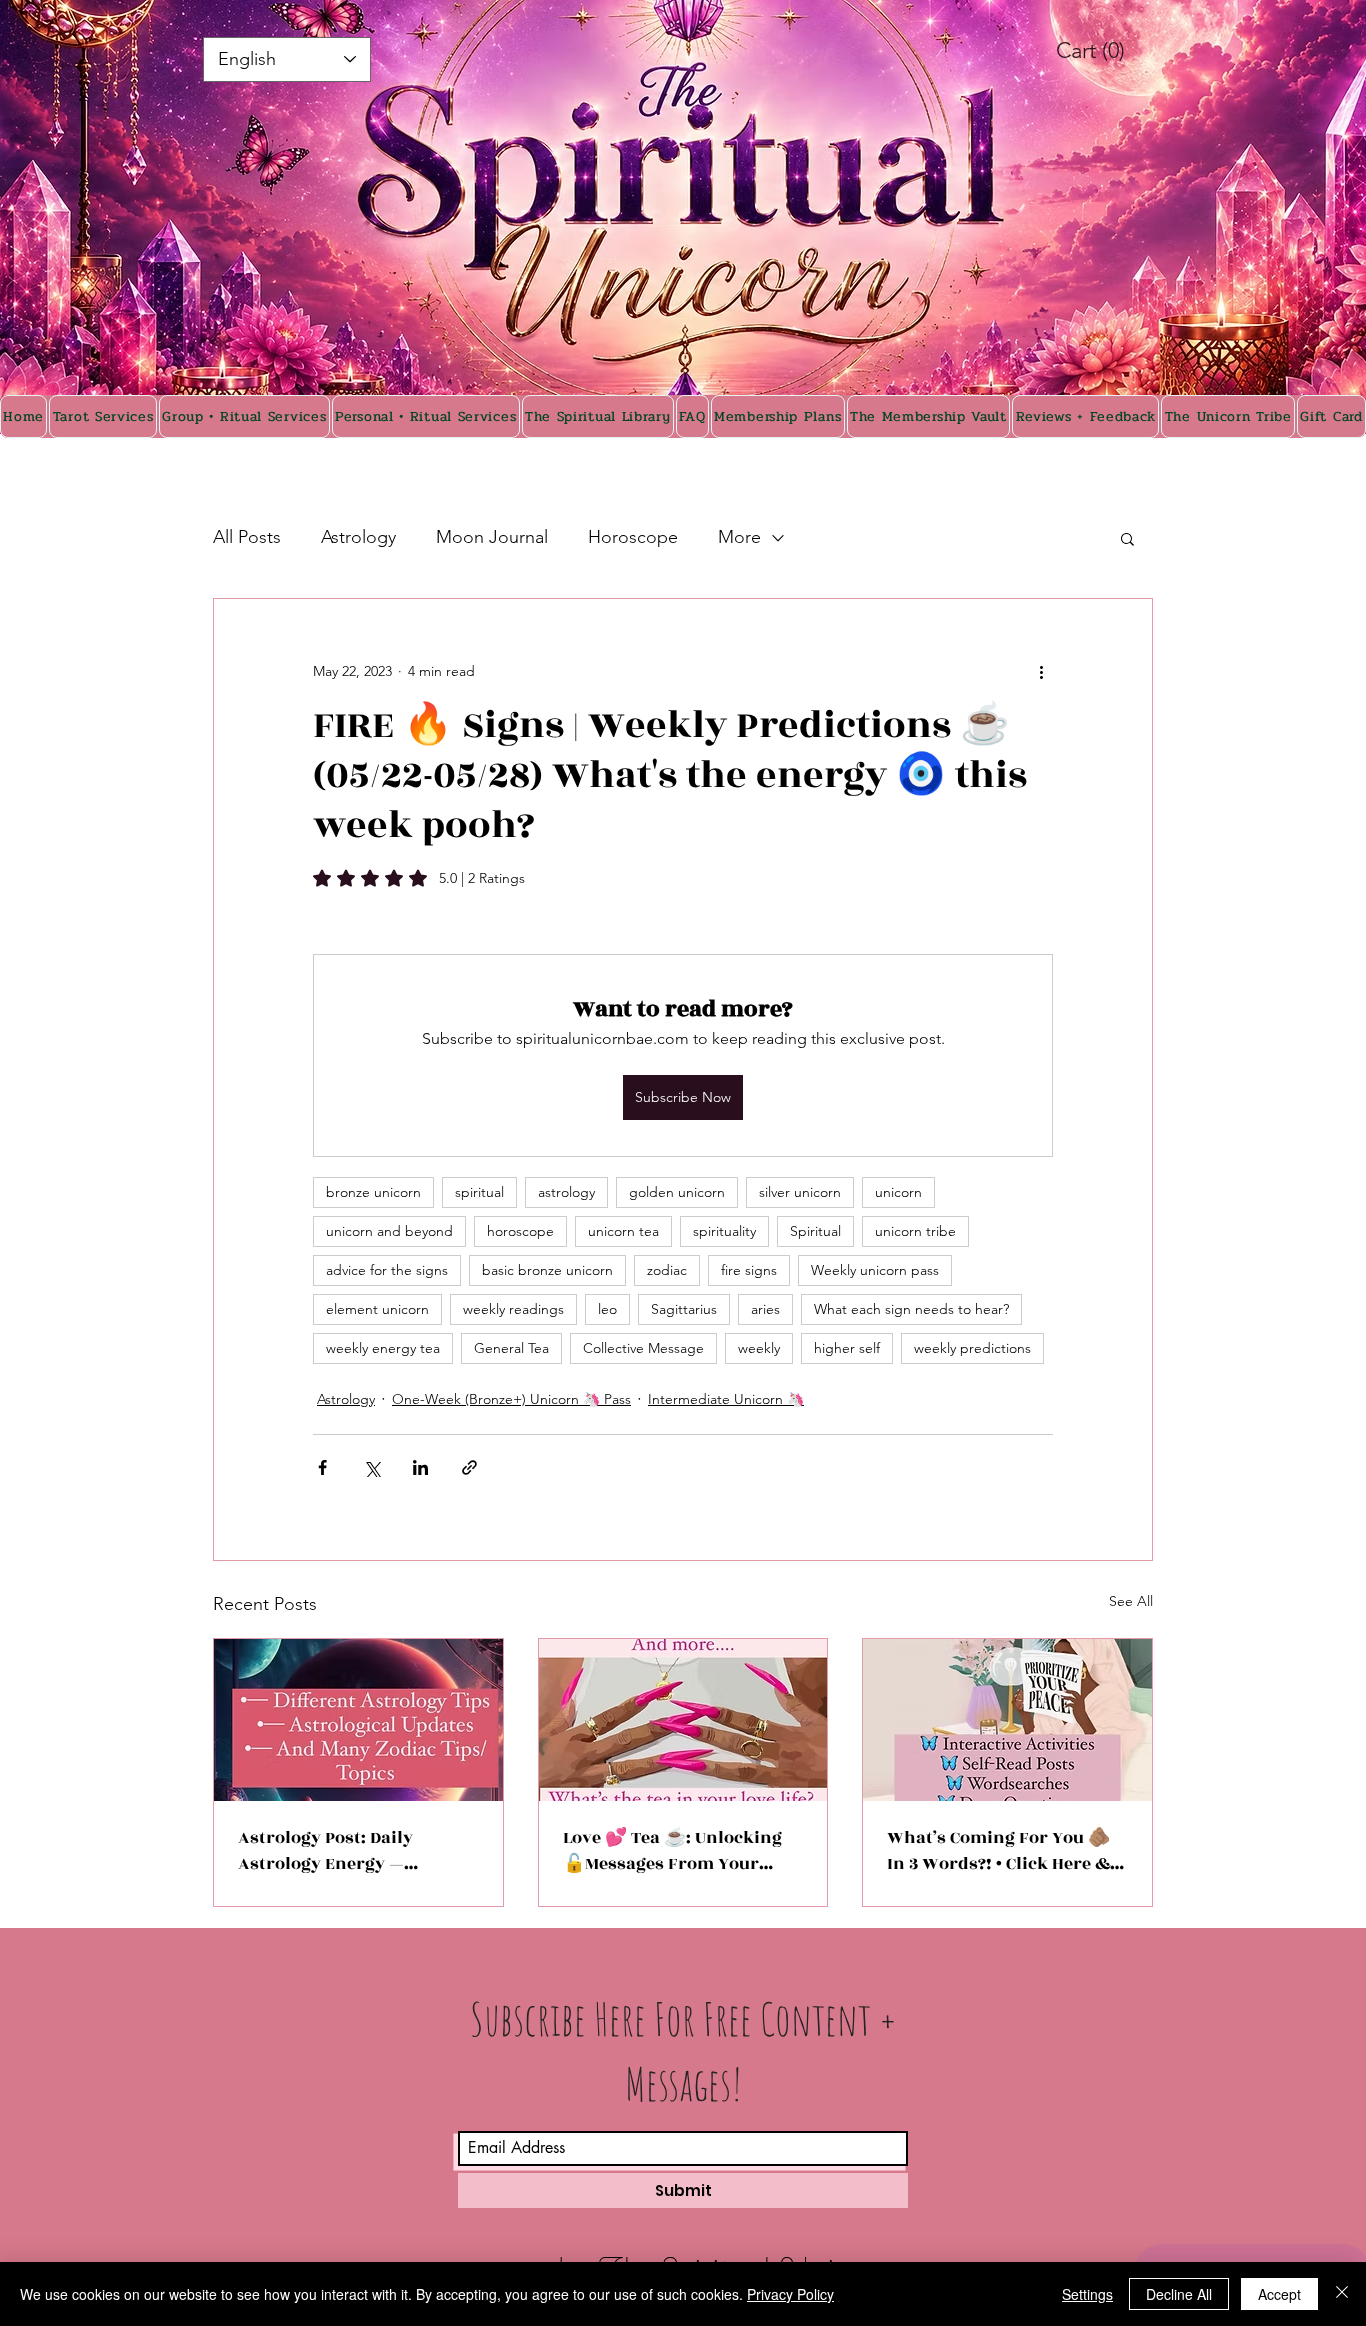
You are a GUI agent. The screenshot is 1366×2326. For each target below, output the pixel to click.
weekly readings (513, 1309)
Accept (1279, 2294)
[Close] (1342, 2294)
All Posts (247, 537)
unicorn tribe (915, 1231)
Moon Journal (492, 537)
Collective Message (643, 1348)
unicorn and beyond (389, 1231)
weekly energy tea (383, 1348)
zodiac (667, 1270)
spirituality (724, 1231)
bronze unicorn (373, 1192)
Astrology (358, 537)
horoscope (520, 1231)
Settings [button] (1087, 2294)
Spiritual (815, 1231)
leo (607, 1309)
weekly (759, 1348)
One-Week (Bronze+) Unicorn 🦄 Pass (511, 1399)
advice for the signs (387, 1270)
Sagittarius (684, 1309)
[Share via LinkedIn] (420, 1467)
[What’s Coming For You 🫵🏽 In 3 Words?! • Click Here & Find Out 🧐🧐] (1007, 1720)
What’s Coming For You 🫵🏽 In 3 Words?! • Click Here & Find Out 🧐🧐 (998, 1851)
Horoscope (633, 537)
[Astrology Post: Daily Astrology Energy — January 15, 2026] (358, 1720)
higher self (847, 1348)
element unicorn (377, 1309)
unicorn (898, 1192)
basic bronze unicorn (547, 1270)
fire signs (749, 1270)
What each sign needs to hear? (911, 1309)
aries (765, 1309)
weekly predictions (972, 1348)
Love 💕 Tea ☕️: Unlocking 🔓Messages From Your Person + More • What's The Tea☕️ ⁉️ (675, 1851)
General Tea (511, 1348)
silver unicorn (800, 1192)
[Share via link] (469, 1467)
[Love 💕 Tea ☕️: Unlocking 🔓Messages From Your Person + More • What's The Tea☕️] (683, 1720)
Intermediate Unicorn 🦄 (726, 1399)
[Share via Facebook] (322, 1467)
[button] (1127, 538)
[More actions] (1041, 671)
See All (1131, 1601)
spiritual (479, 1192)
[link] (1112, 50)
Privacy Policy (790, 2294)
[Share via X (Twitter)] (371, 1467)
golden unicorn (677, 1192)
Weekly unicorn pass (875, 1270)
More (739, 537)
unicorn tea (623, 1231)
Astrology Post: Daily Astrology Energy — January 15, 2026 (325, 1851)
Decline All (1179, 2294)
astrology (566, 1192)
